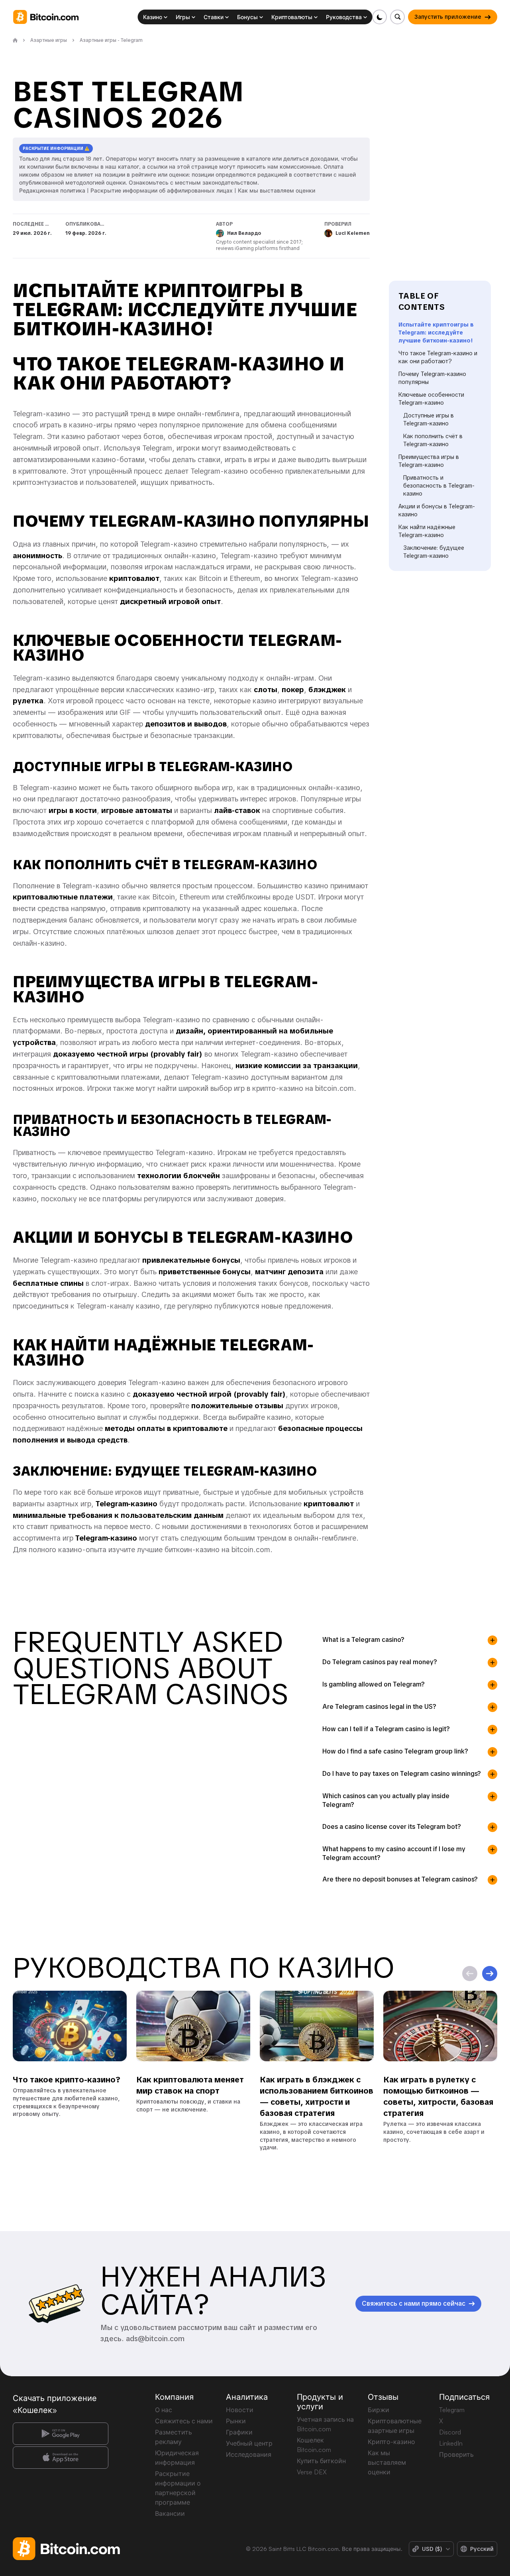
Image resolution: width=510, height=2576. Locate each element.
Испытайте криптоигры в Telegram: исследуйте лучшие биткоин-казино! (436, 333)
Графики (239, 2432)
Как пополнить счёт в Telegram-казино (433, 440)
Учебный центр (249, 2443)
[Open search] (397, 17)
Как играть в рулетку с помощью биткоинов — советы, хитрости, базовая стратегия (438, 2097)
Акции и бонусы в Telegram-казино (437, 510)
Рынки (236, 2421)
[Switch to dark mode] (380, 17)
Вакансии (170, 2513)
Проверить (456, 2454)
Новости (240, 2410)
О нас (164, 2410)
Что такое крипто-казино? (67, 2080)
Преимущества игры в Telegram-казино (429, 461)
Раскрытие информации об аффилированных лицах (162, 190)
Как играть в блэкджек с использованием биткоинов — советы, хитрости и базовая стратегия (317, 2097)
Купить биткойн (321, 2461)
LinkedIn (451, 2443)
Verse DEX (312, 2472)
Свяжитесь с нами (184, 2421)
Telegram (452, 2410)
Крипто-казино (391, 2442)
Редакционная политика (52, 190)
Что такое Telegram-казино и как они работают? (438, 357)
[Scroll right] (490, 1974)
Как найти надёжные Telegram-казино (427, 531)
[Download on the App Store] (61, 2458)
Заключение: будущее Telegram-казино (434, 552)
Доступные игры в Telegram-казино (429, 419)
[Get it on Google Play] (61, 2434)
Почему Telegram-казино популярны (432, 378)
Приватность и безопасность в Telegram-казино (439, 486)
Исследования (249, 2454)
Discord (450, 2432)
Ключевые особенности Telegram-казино (431, 399)
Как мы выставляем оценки (277, 190)
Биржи (379, 2410)
